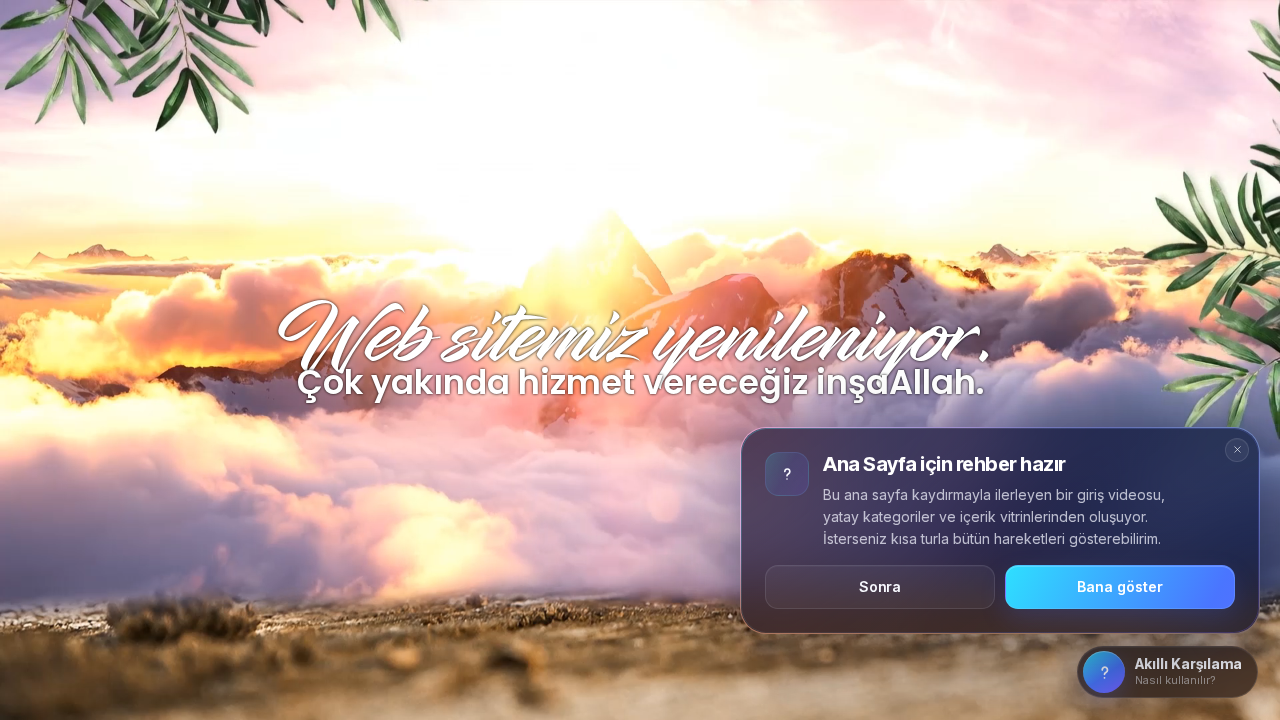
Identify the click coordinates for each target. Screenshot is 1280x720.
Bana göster (1119, 586)
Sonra (880, 586)
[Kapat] (1237, 450)
